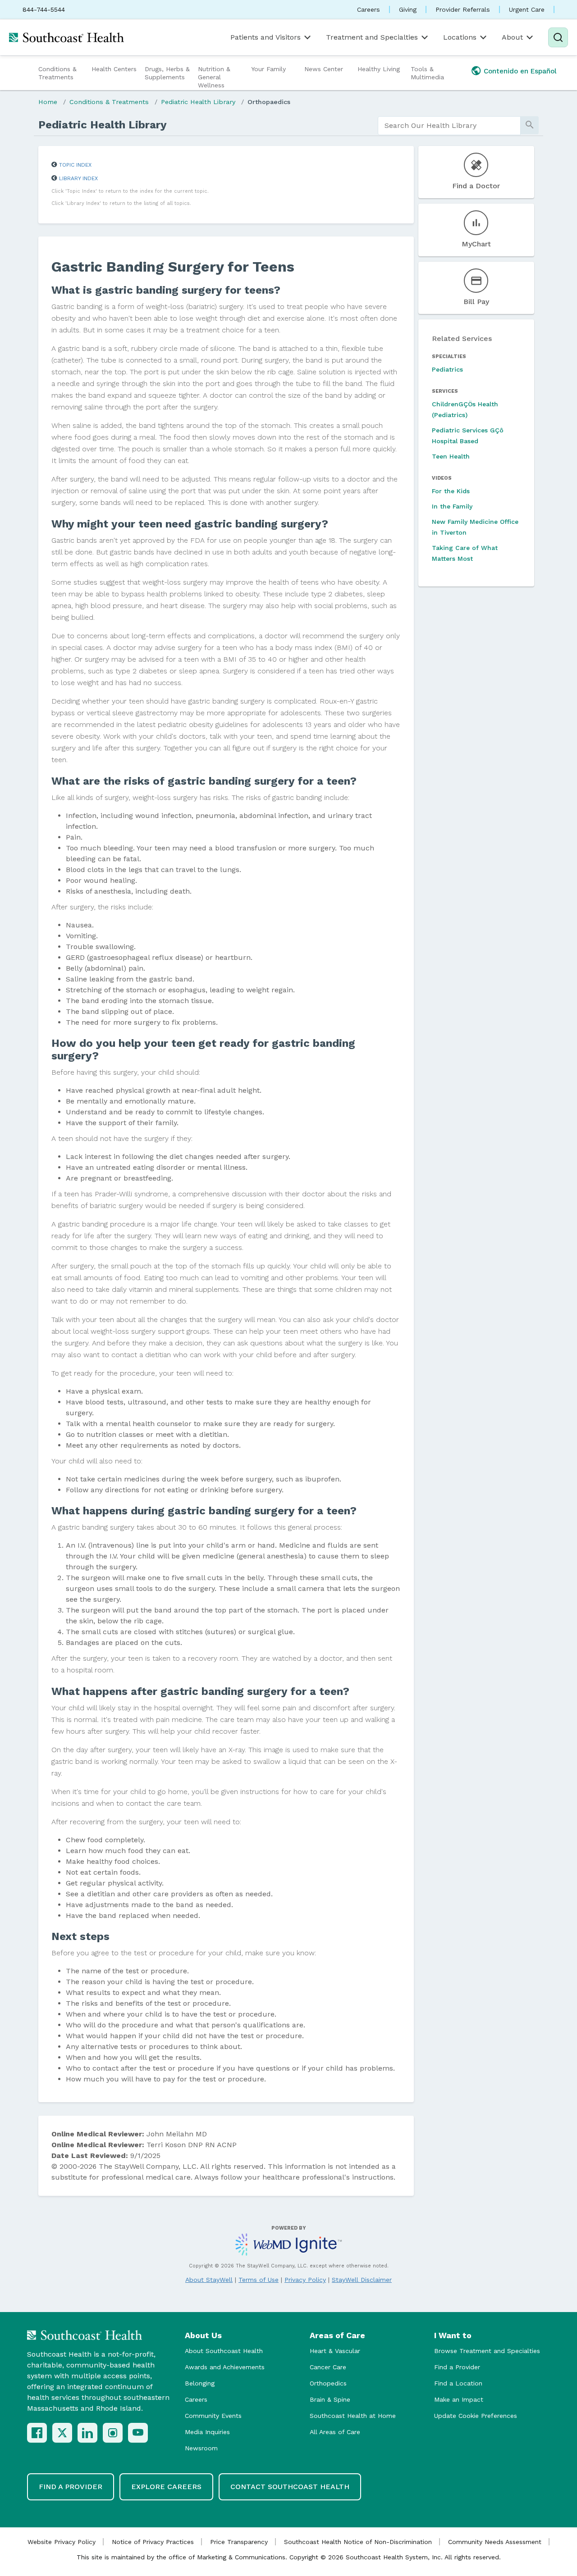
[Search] (558, 37)
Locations (460, 37)
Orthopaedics (269, 102)
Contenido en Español (520, 71)
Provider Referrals (463, 9)
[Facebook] (37, 2433)
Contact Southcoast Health (290, 2487)
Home (48, 102)
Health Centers (114, 69)
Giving (408, 9)
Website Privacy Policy (62, 2542)
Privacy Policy (305, 2280)
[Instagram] (113, 2433)
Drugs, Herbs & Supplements (167, 73)
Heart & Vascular (335, 2351)
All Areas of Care (335, 2432)
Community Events (213, 2416)
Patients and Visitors (266, 37)
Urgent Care (527, 9)
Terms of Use (259, 2280)
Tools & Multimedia (427, 73)
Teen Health (451, 456)
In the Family (452, 506)
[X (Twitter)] (62, 2433)
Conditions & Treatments (57, 73)
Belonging (200, 2383)
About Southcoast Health (224, 2351)
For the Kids (451, 491)
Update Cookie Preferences (476, 2416)
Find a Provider (457, 2367)
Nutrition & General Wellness (214, 77)
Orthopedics (328, 2383)
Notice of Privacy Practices (153, 2542)
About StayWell (209, 2280)
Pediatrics (447, 369)
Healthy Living (379, 69)
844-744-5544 (44, 9)
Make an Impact (459, 2399)
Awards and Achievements (225, 2367)
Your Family (268, 69)
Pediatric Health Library (198, 102)
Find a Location (458, 2383)
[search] (449, 126)
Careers (369, 9)
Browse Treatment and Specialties (487, 2351)
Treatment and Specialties (372, 37)
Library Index (78, 178)
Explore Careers (166, 2487)
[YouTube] (138, 2433)
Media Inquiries (207, 2432)
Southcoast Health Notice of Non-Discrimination (358, 2542)
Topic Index (75, 165)
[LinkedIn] (87, 2433)
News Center (324, 69)
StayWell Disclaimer (362, 2280)
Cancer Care (328, 2367)
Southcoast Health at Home (353, 2416)
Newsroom (201, 2448)
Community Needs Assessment (495, 2542)
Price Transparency (239, 2542)
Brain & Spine (330, 2399)
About (512, 37)
